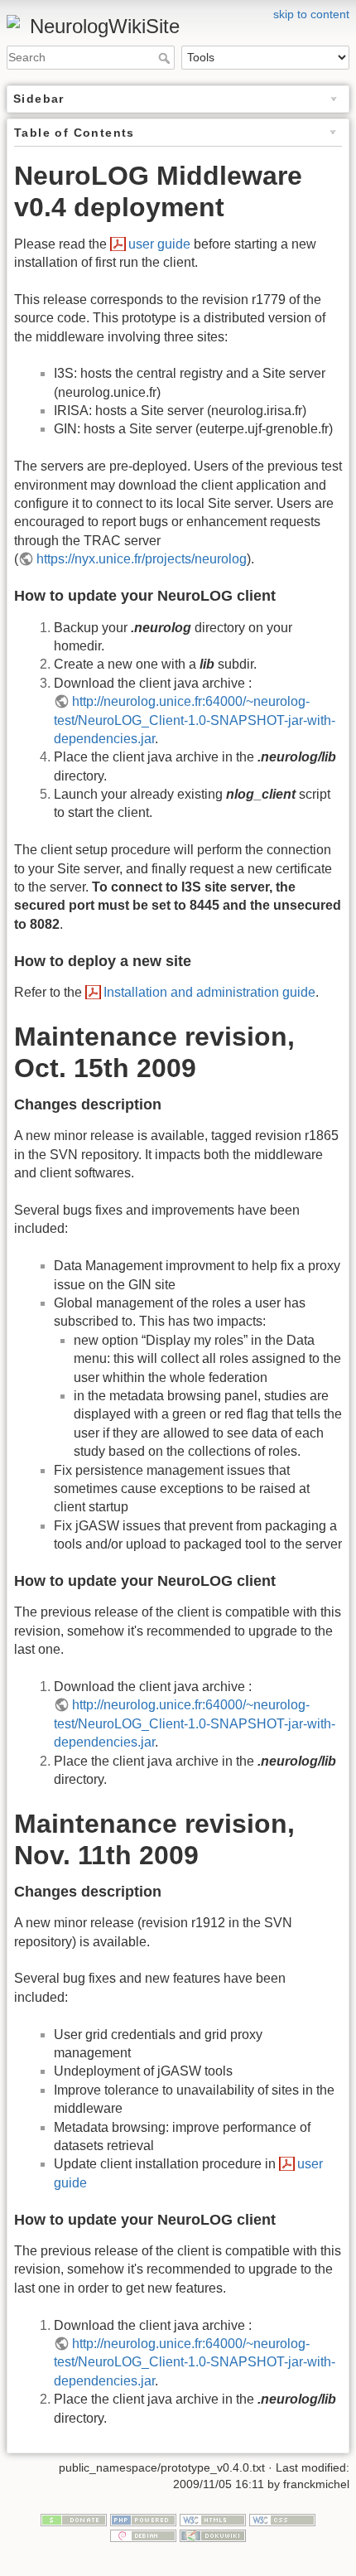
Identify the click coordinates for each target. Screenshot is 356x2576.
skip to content (311, 14)
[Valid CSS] (282, 2519)
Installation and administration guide (209, 992)
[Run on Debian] (143, 2535)
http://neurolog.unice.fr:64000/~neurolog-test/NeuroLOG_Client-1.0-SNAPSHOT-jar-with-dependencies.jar (195, 720)
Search (166, 58)
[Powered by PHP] (143, 2519)
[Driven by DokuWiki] (213, 2535)
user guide (159, 244)
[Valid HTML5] (213, 2519)
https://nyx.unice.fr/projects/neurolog (142, 559)
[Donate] (74, 2519)
